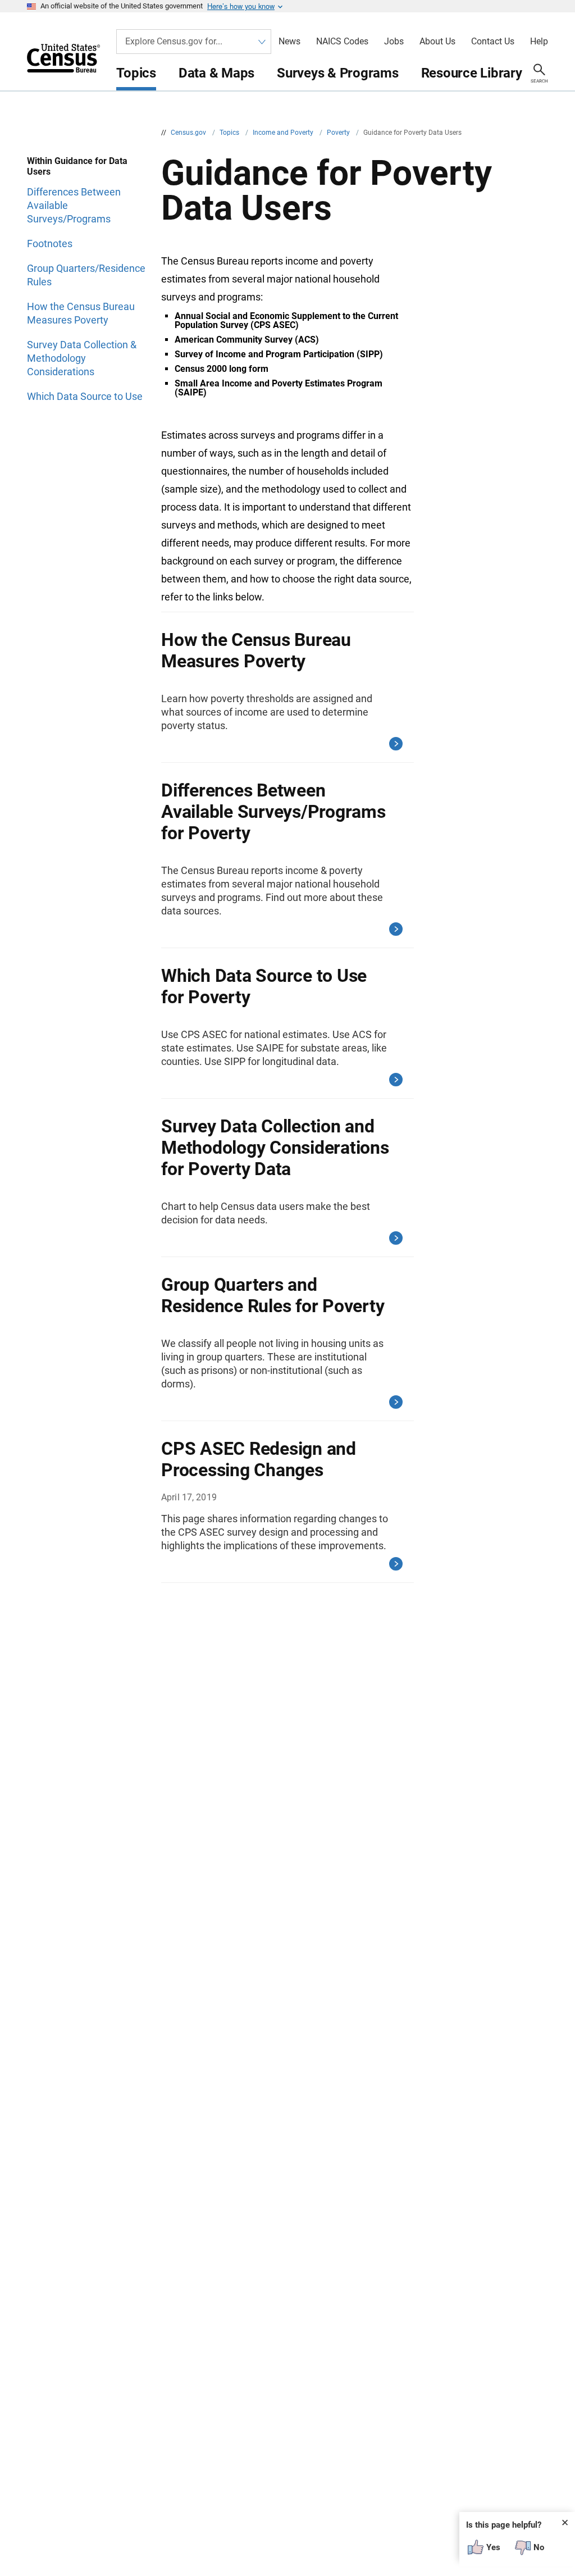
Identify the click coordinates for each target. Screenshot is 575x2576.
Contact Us (493, 42)
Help (539, 42)
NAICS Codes (342, 42)
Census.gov (189, 133)
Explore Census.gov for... (174, 41)
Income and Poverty (284, 133)
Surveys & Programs (338, 73)
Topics (136, 73)
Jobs (394, 42)
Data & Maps (216, 73)
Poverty (339, 133)
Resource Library (472, 73)
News (289, 42)
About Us (437, 42)
